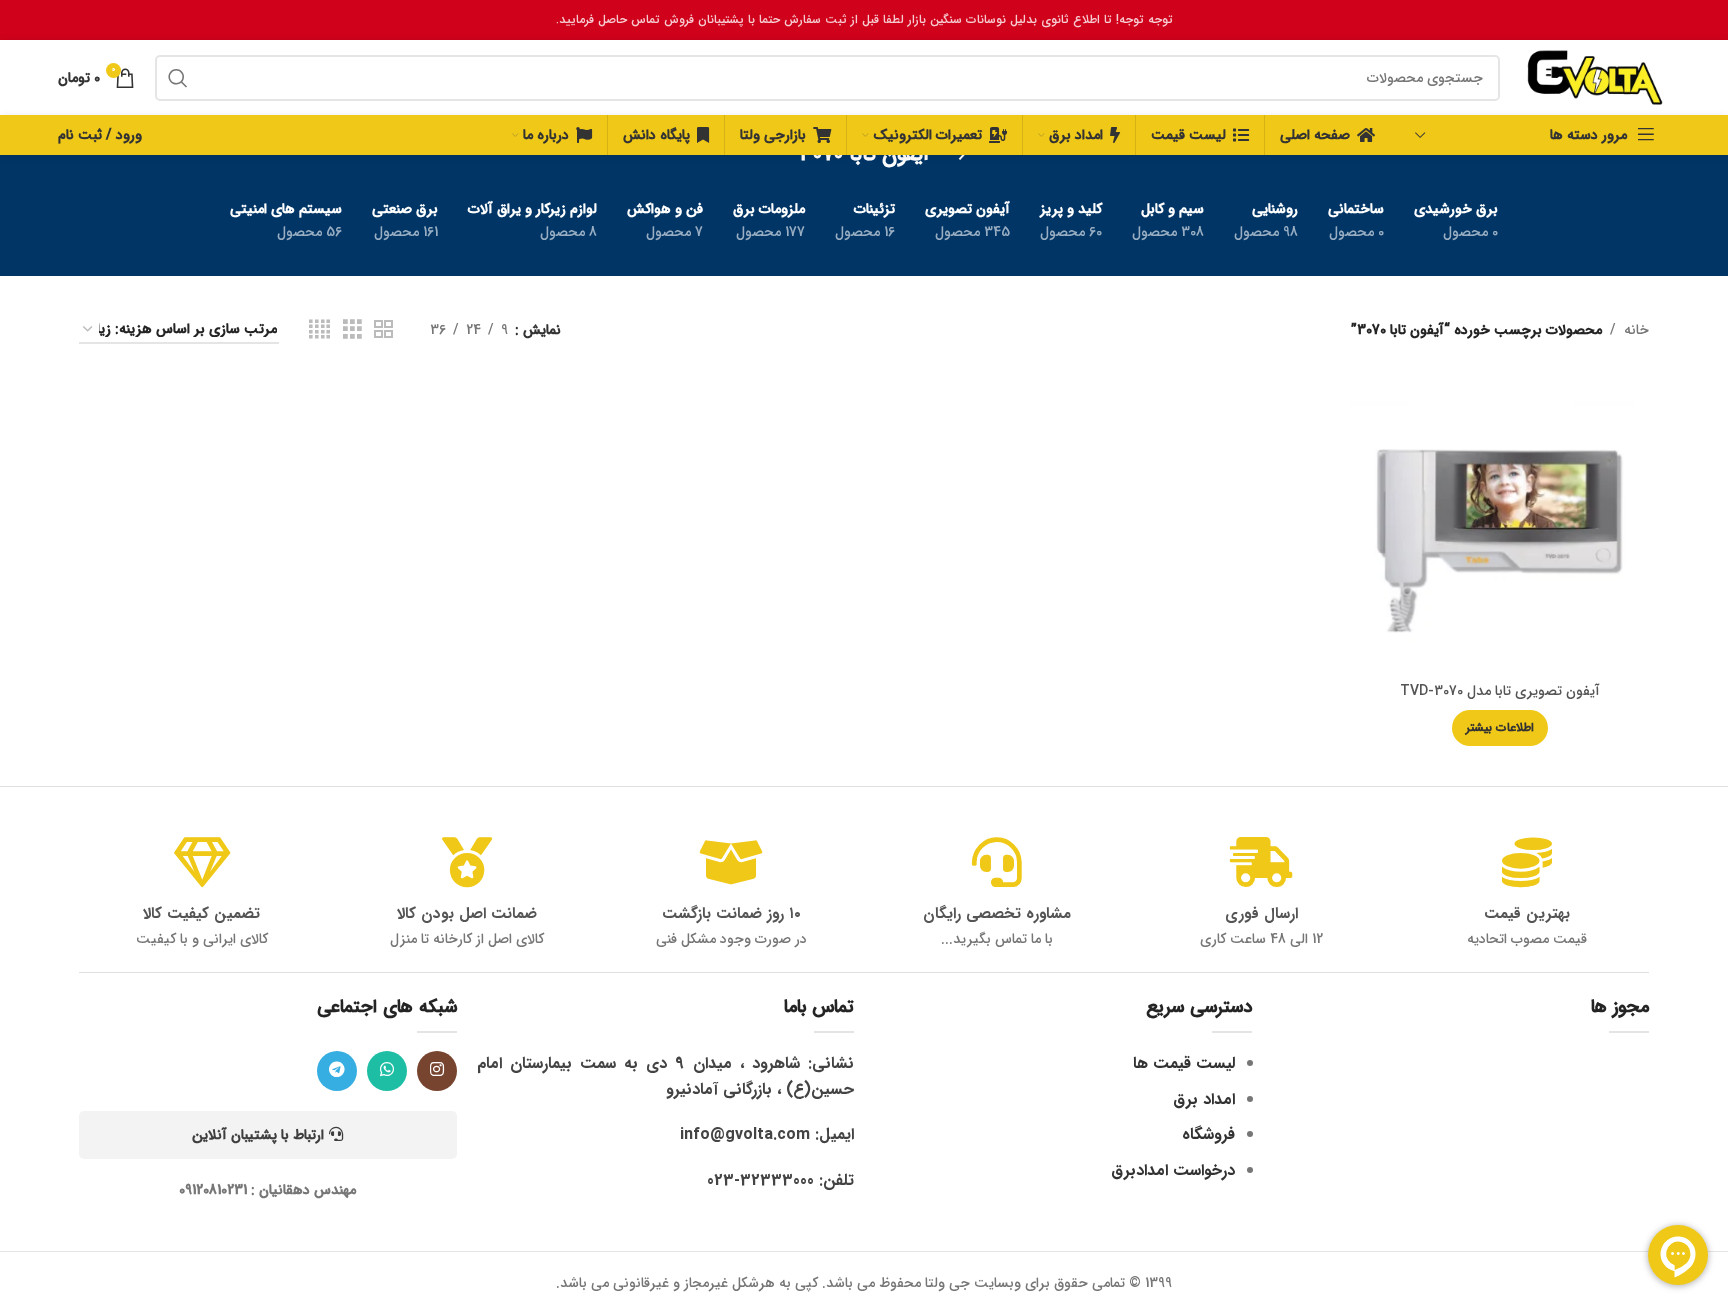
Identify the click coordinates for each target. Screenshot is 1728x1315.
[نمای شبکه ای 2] (383, 330)
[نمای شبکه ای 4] (319, 330)
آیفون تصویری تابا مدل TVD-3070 (1500, 691)
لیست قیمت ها (1184, 1063)
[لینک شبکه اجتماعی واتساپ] (387, 1071)
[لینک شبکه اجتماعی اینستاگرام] (437, 1071)
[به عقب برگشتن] (954, 155)
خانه (1636, 330)
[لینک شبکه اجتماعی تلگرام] (337, 1071)
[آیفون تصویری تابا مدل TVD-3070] (1500, 523)
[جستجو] (178, 78)
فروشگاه (1208, 1134)
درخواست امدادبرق (1173, 1170)
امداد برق (1204, 1099)
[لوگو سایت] (1595, 77)
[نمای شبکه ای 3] (352, 330)
